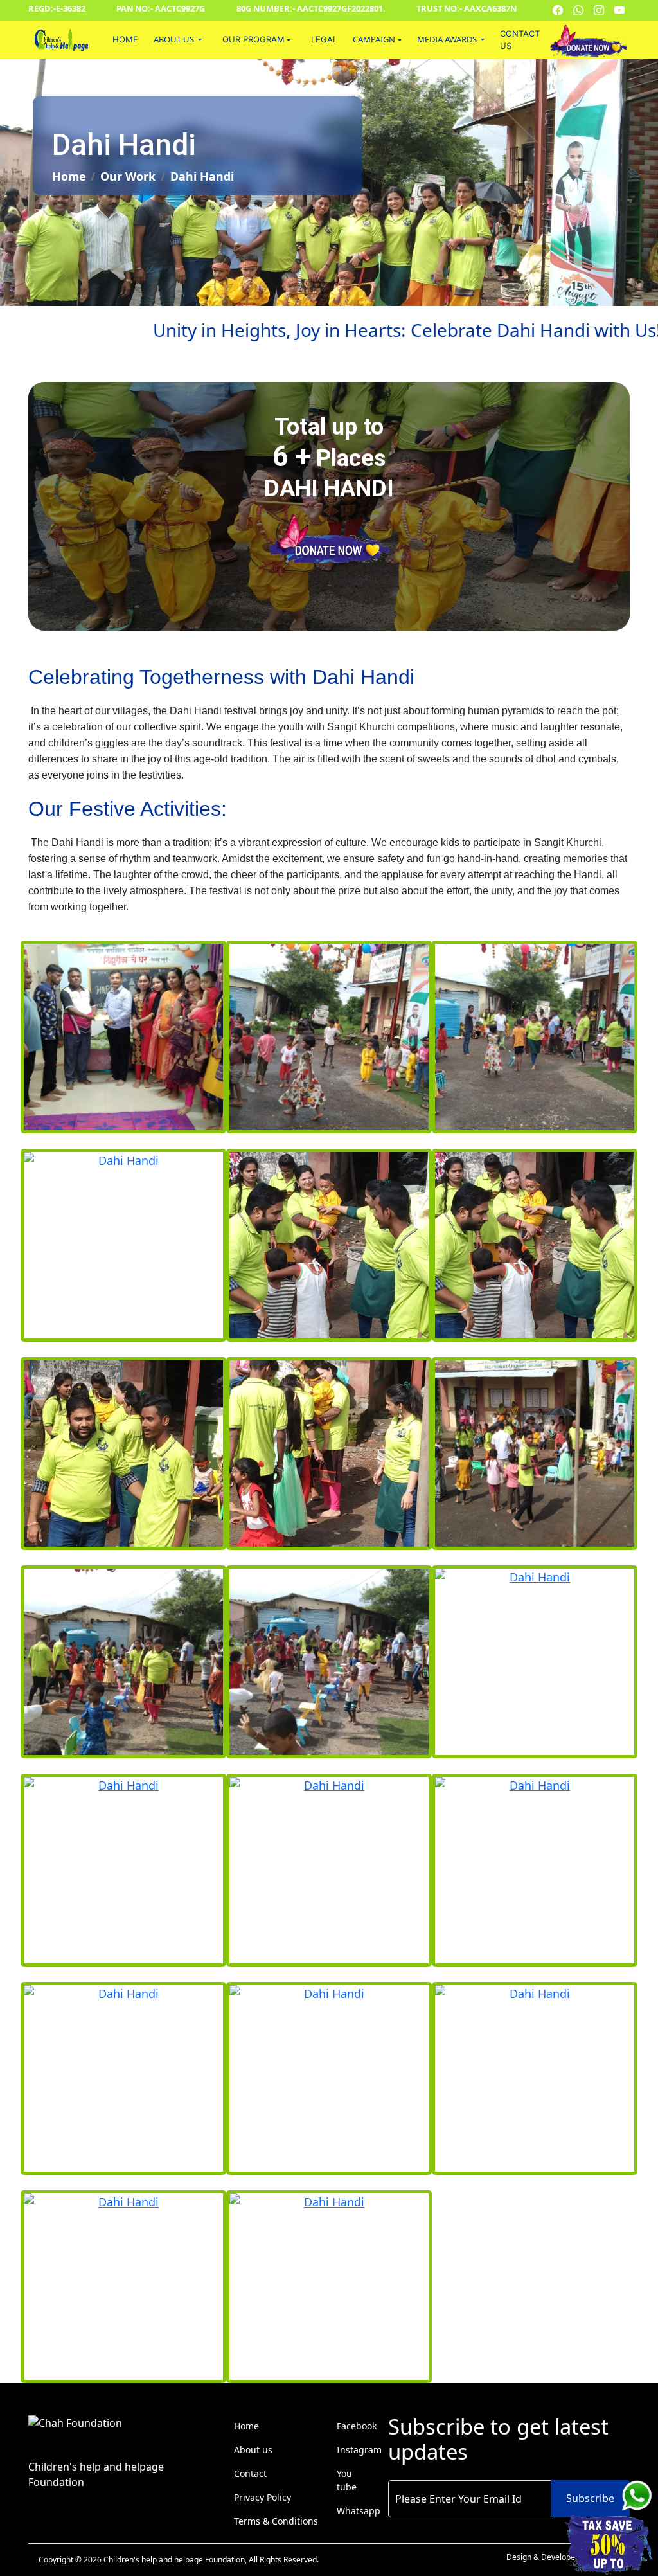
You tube (347, 2480)
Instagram (359, 2450)
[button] (256, 40)
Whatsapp (359, 2511)
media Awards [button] (448, 39)
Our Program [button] (253, 39)
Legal (324, 39)
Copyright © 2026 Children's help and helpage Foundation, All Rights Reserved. (179, 2560)
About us (253, 2450)
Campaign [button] (374, 39)
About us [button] (175, 39)
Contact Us (520, 40)
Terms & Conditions (276, 2521)
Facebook (357, 2426)
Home (125, 39)
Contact (250, 2473)
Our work (128, 176)
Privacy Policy (262, 2497)
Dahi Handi (202, 176)
